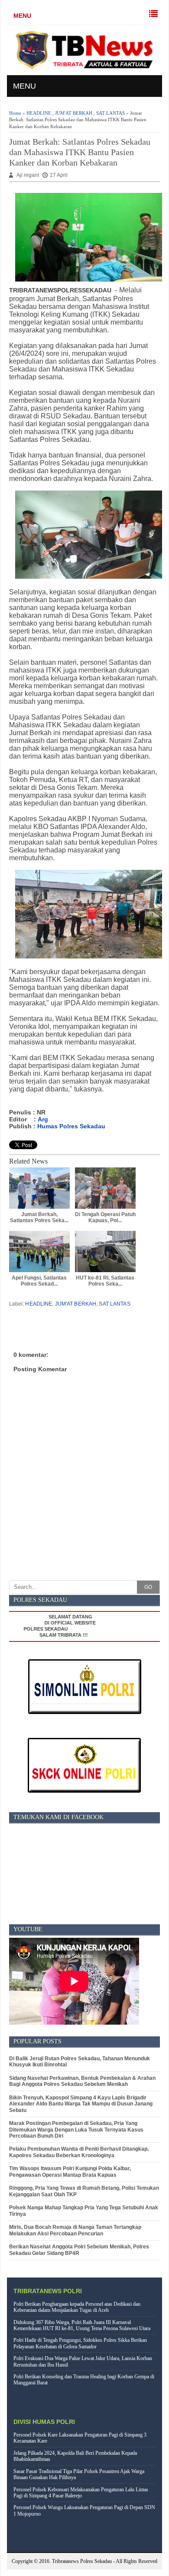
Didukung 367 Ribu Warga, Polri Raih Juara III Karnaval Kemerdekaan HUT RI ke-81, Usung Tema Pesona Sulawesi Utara (82, 2325)
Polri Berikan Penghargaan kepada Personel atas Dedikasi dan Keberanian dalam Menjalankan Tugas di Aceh (77, 2307)
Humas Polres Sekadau (71, 1126)
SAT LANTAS (110, 113)
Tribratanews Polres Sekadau (82, 2561)
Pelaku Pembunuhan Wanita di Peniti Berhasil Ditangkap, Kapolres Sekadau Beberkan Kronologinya (79, 2152)
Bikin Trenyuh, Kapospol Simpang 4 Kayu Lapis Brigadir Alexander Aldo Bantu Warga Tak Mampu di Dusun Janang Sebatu (81, 2104)
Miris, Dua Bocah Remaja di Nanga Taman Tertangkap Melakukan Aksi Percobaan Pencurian (75, 2230)
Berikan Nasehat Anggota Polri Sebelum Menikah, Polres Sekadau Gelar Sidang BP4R (79, 2250)
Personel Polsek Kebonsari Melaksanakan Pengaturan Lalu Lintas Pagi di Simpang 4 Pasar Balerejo (81, 2493)
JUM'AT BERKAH (74, 113)
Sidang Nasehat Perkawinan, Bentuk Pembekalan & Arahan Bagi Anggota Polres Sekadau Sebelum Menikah (82, 2081)
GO (148, 1587)
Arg (43, 1119)
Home (15, 113)
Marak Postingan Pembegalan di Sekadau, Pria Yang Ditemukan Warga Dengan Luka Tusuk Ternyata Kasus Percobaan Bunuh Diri (76, 2130)
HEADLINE (39, 113)
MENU (22, 16)
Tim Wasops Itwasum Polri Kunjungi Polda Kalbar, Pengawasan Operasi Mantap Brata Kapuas (70, 2172)
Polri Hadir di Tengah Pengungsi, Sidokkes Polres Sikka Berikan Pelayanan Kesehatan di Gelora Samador (80, 2343)
